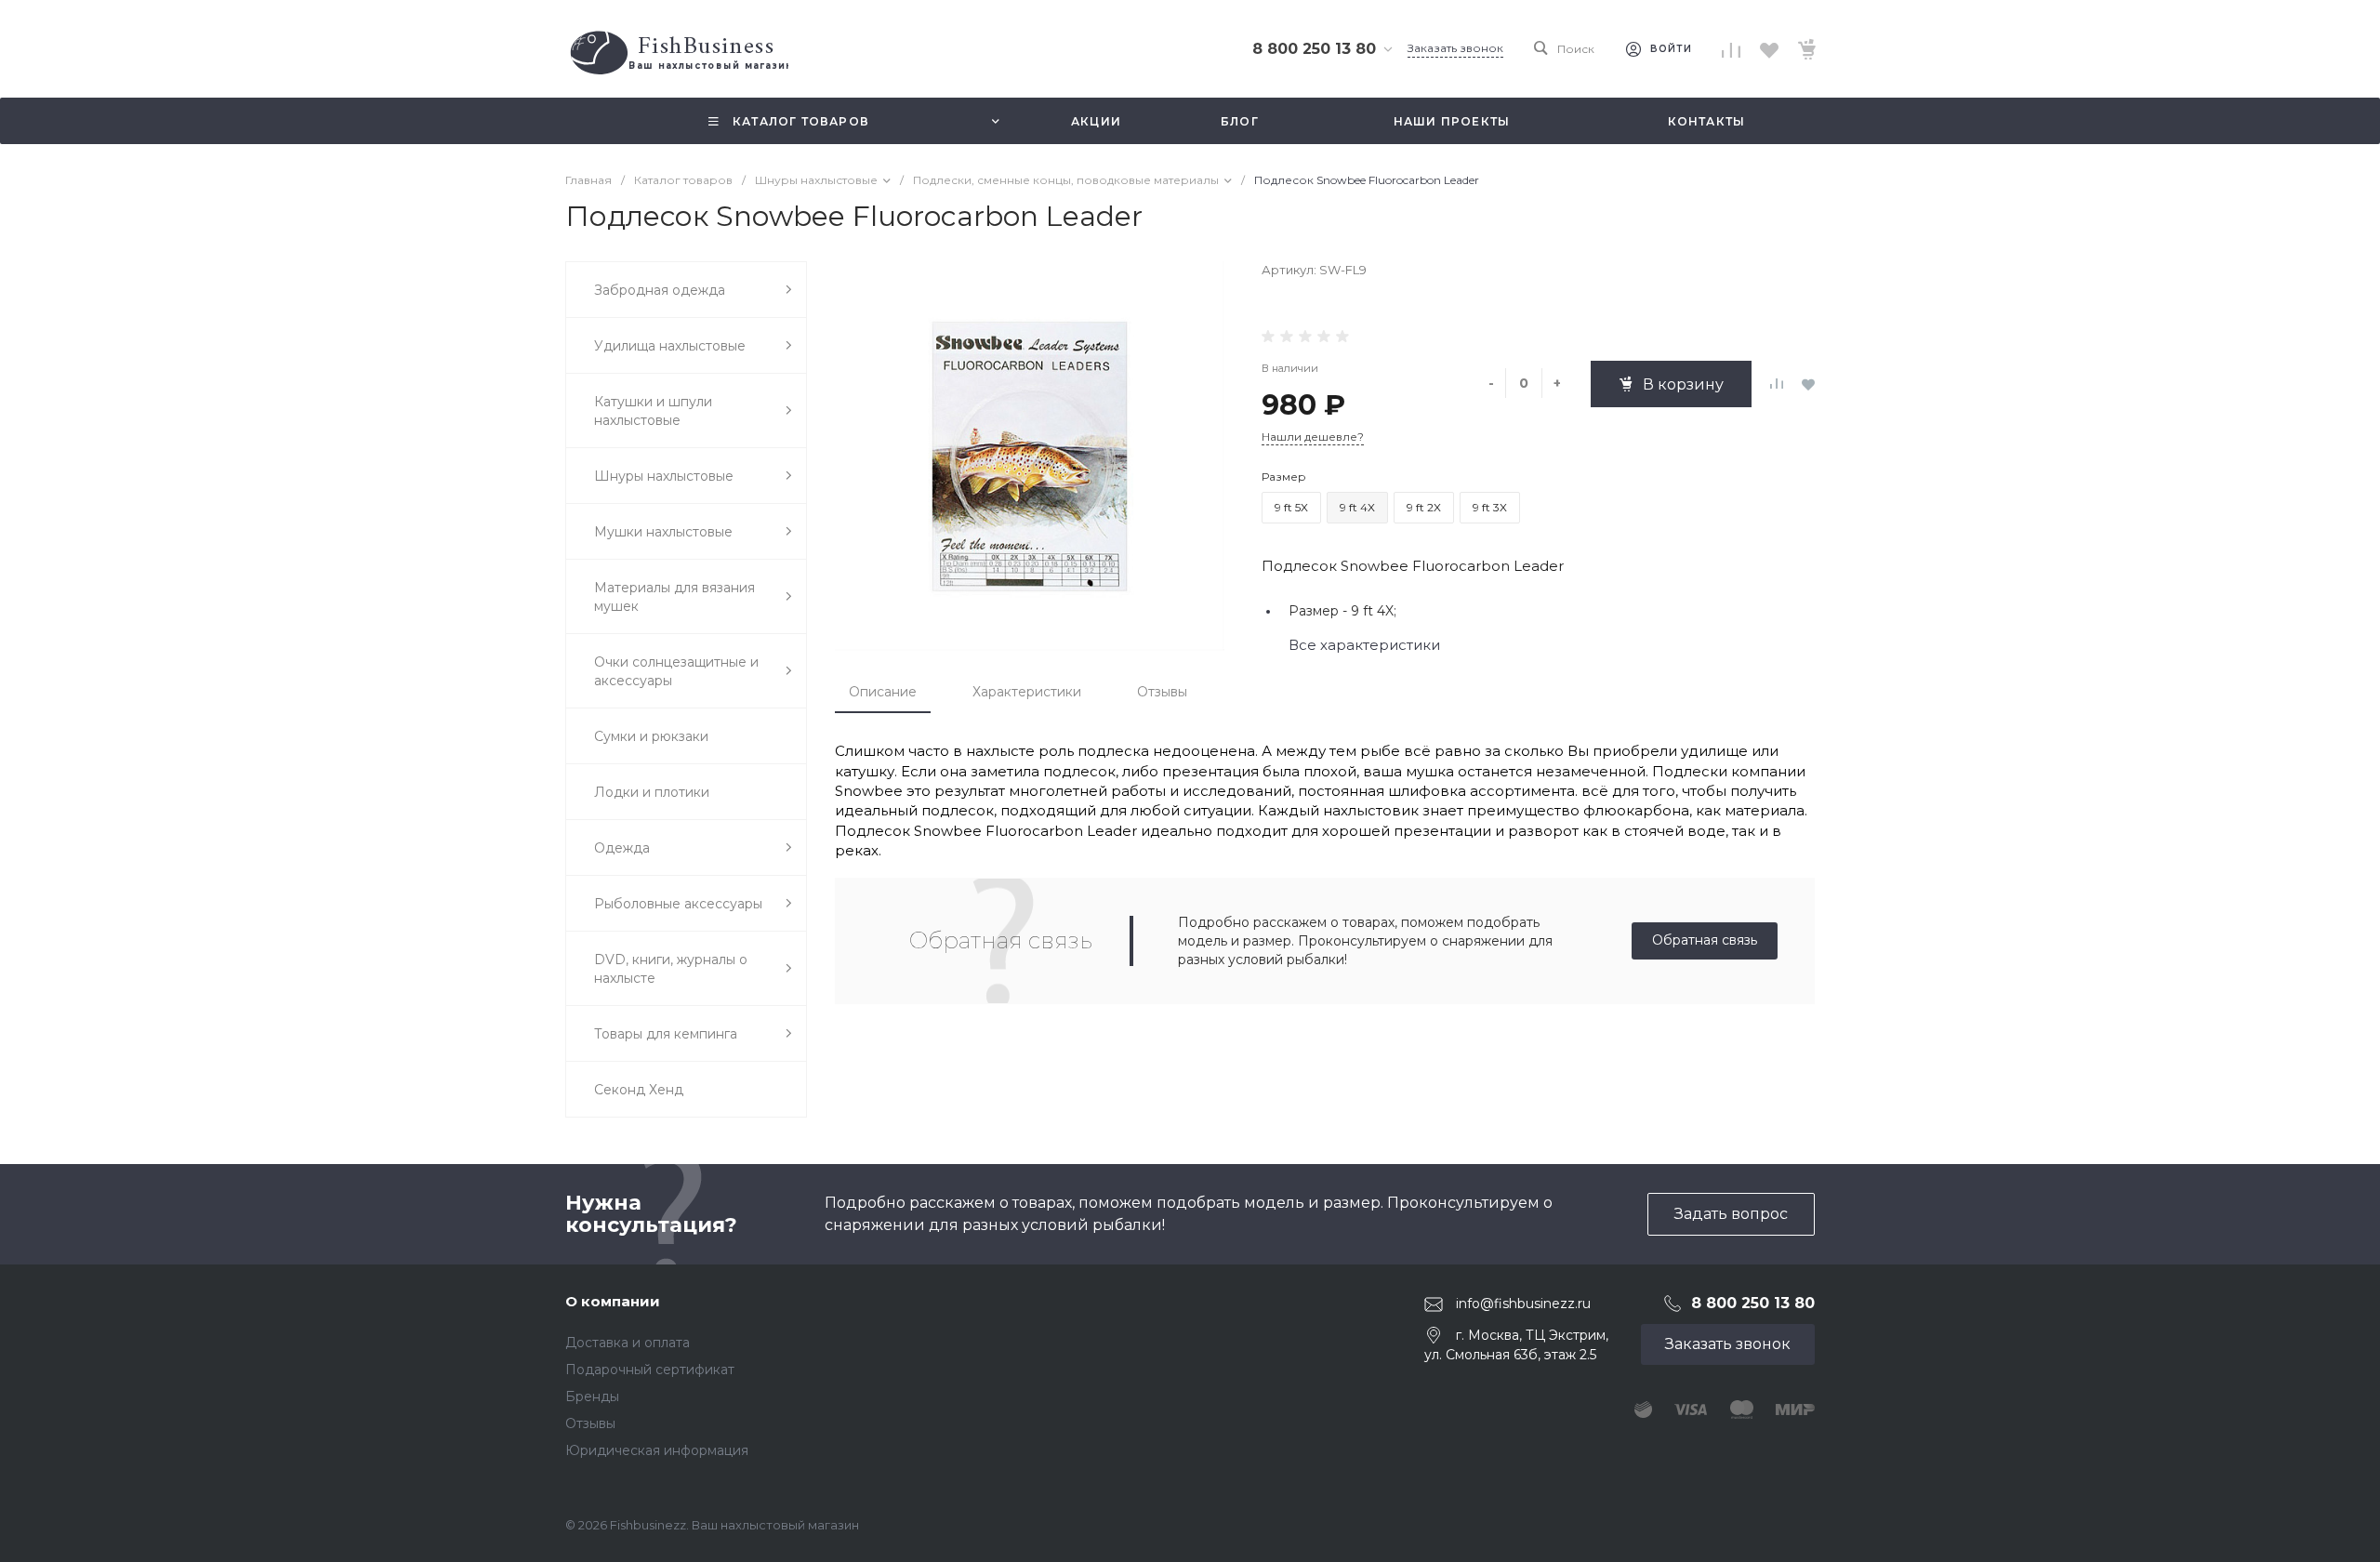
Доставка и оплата (628, 1343)
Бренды (592, 1397)
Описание (883, 692)
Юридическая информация (657, 1450)
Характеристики (1027, 692)
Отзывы (1162, 692)
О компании (613, 1301)
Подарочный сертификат (650, 1370)
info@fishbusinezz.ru (1523, 1304)
